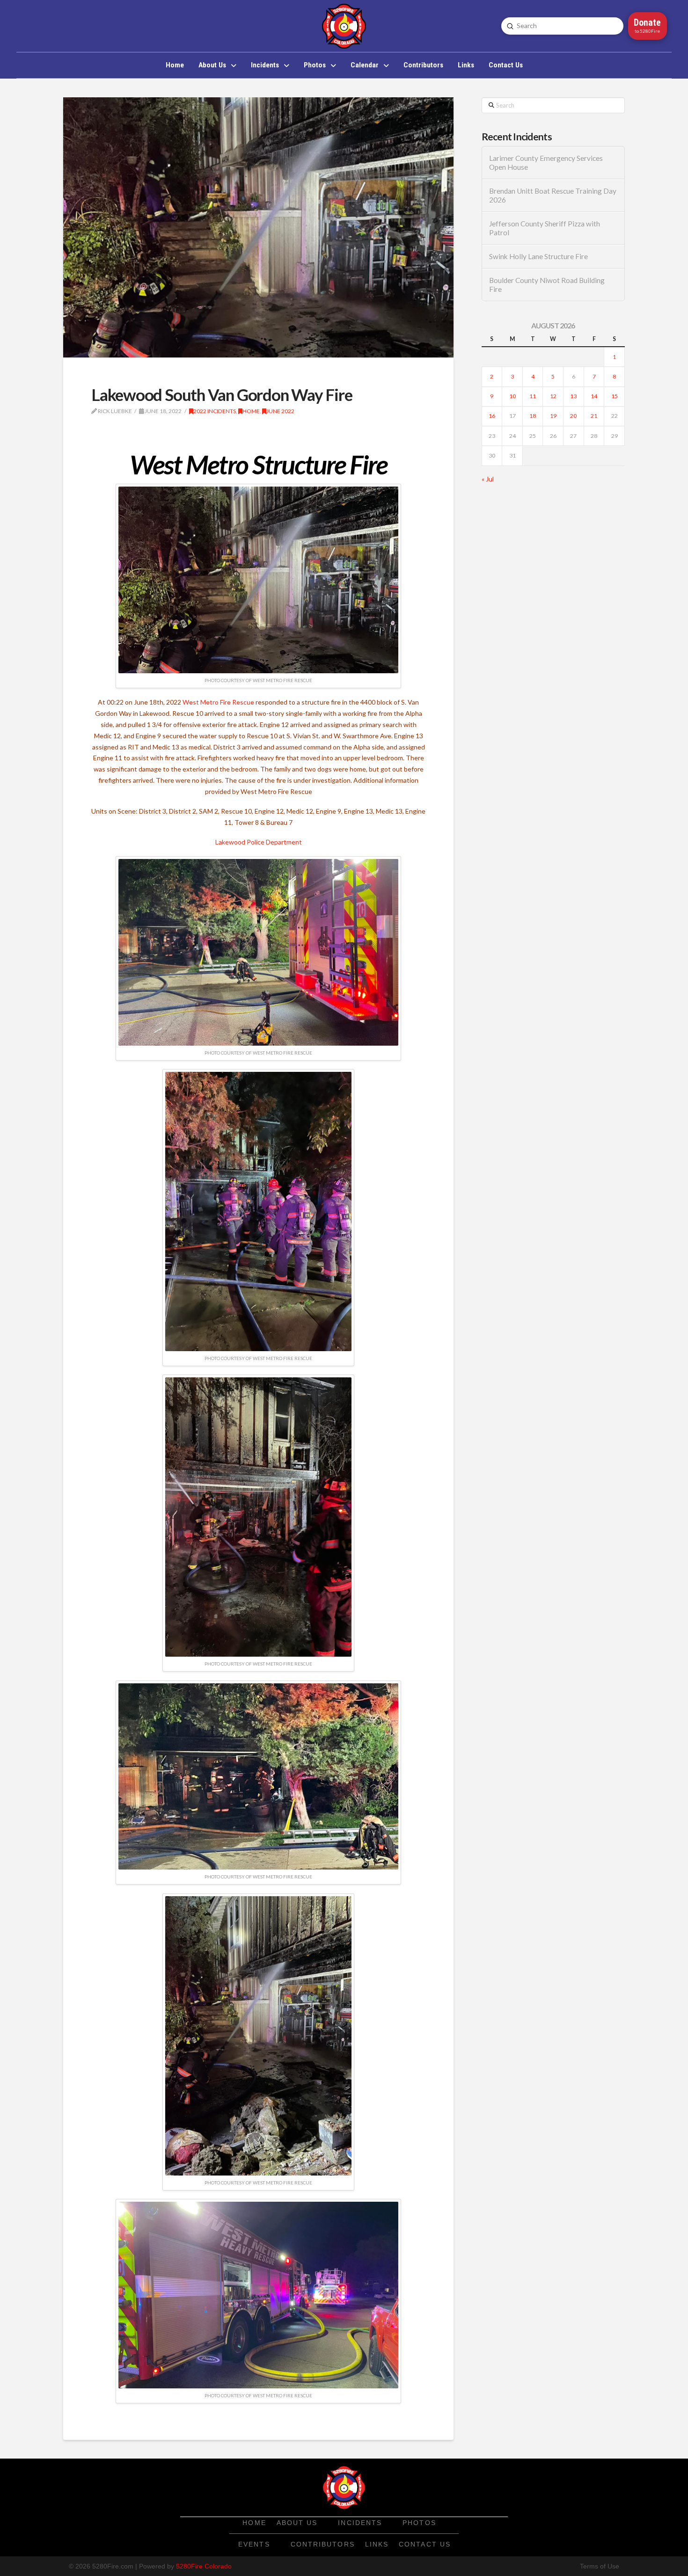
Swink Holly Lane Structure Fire (538, 256)
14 (594, 396)
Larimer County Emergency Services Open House (546, 163)
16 (492, 416)
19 (553, 416)
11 (533, 396)
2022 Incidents (215, 411)
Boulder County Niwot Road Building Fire (547, 285)
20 (573, 416)
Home (251, 411)
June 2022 (280, 411)
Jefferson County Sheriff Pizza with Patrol (545, 228)
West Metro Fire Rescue (218, 702)
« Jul (488, 479)
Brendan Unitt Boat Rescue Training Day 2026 (553, 195)
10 (512, 396)
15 (615, 396)
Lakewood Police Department (259, 842)
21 (594, 416)
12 (553, 396)
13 (573, 396)
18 (533, 416)
